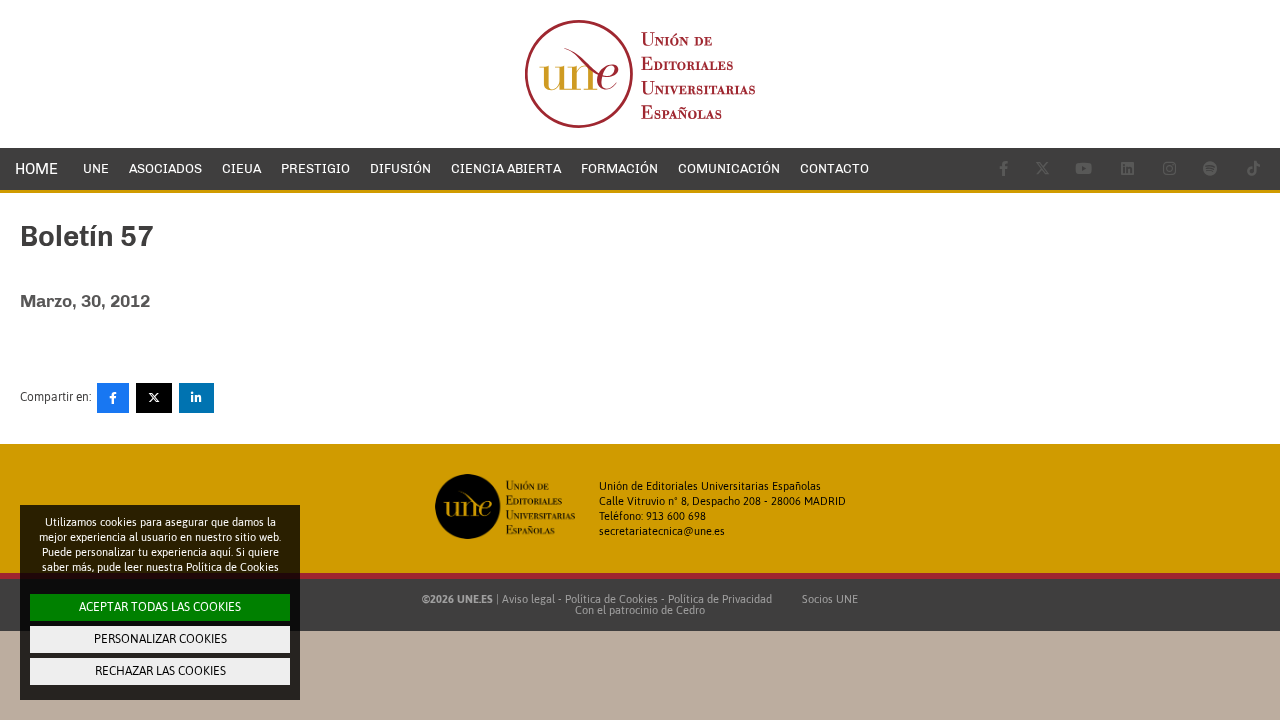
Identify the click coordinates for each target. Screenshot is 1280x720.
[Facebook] (113, 398)
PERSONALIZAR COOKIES (160, 639)
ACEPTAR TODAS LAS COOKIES (160, 607)
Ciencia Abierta (506, 168)
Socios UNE (827, 599)
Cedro (690, 610)
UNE (96, 168)
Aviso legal (528, 599)
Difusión (400, 168)
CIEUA (241, 168)
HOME (36, 169)
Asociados (165, 168)
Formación (619, 168)
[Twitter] (154, 398)
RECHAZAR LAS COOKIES (160, 671)
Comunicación (729, 168)
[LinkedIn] (196, 398)
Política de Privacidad (720, 599)
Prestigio (315, 168)
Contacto (834, 168)
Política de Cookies (611, 599)
